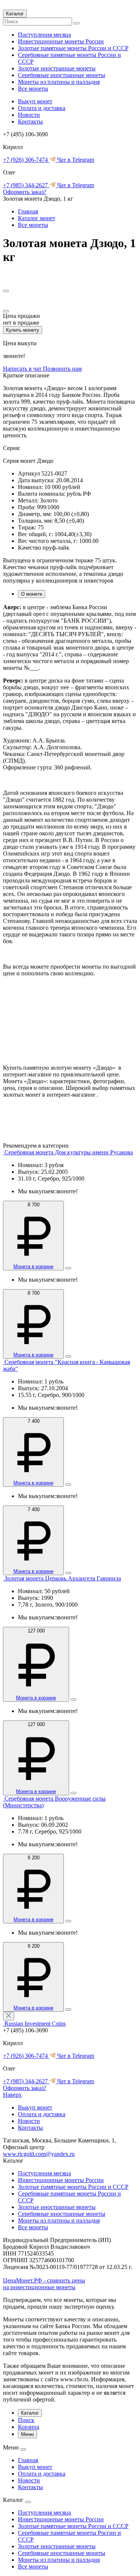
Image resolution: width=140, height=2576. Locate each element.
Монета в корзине (33, 1266)
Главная (28, 211)
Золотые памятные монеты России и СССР (73, 48)
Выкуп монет (35, 101)
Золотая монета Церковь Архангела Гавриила (63, 1578)
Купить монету (23, 330)
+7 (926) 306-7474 (26, 160)
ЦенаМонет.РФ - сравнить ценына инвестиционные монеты (44, 2284)
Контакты (30, 121)
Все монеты (33, 89)
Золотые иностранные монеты (57, 68)
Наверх (12, 2095)
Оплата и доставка (42, 108)
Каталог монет (37, 218)
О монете (32, 594)
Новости (29, 115)
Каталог (15, 14)
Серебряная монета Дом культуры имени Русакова (69, 1152)
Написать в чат (23, 369)
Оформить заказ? (25, 192)
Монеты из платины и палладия (59, 82)
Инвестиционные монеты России (61, 41)
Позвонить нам (62, 369)
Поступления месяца (44, 35)
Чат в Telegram (75, 160)
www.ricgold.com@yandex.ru (39, 2154)
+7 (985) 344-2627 (26, 185)
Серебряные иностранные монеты (62, 75)
